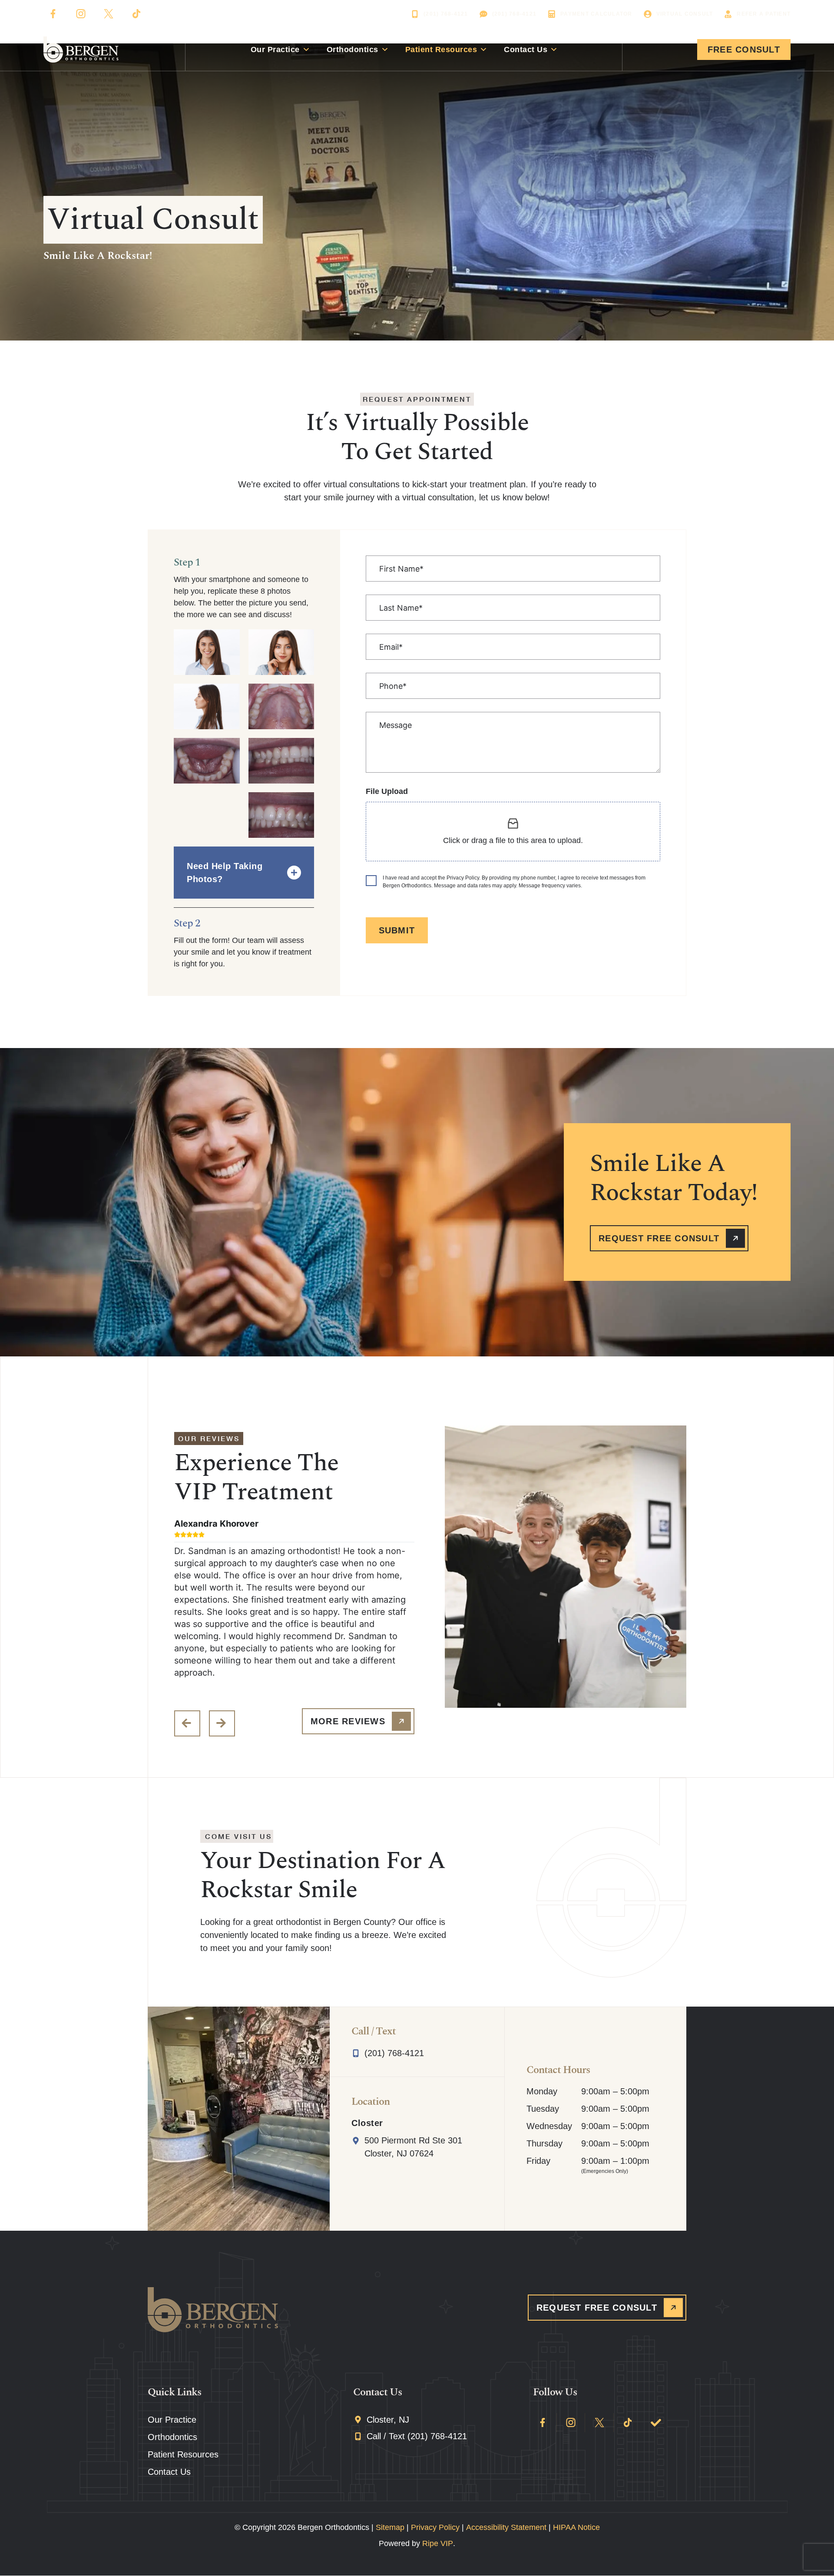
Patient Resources (441, 50)
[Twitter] (109, 14)
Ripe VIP (438, 2543)
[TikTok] (628, 2423)
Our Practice (275, 50)
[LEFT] (187, 1723)
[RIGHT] (222, 1723)
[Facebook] (53, 14)
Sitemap (390, 2527)
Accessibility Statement (506, 2527)
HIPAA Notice (576, 2527)
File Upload (387, 791)
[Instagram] (81, 14)
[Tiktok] (136, 14)
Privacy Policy (435, 2527)
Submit (397, 930)
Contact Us (526, 50)
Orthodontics (352, 50)
